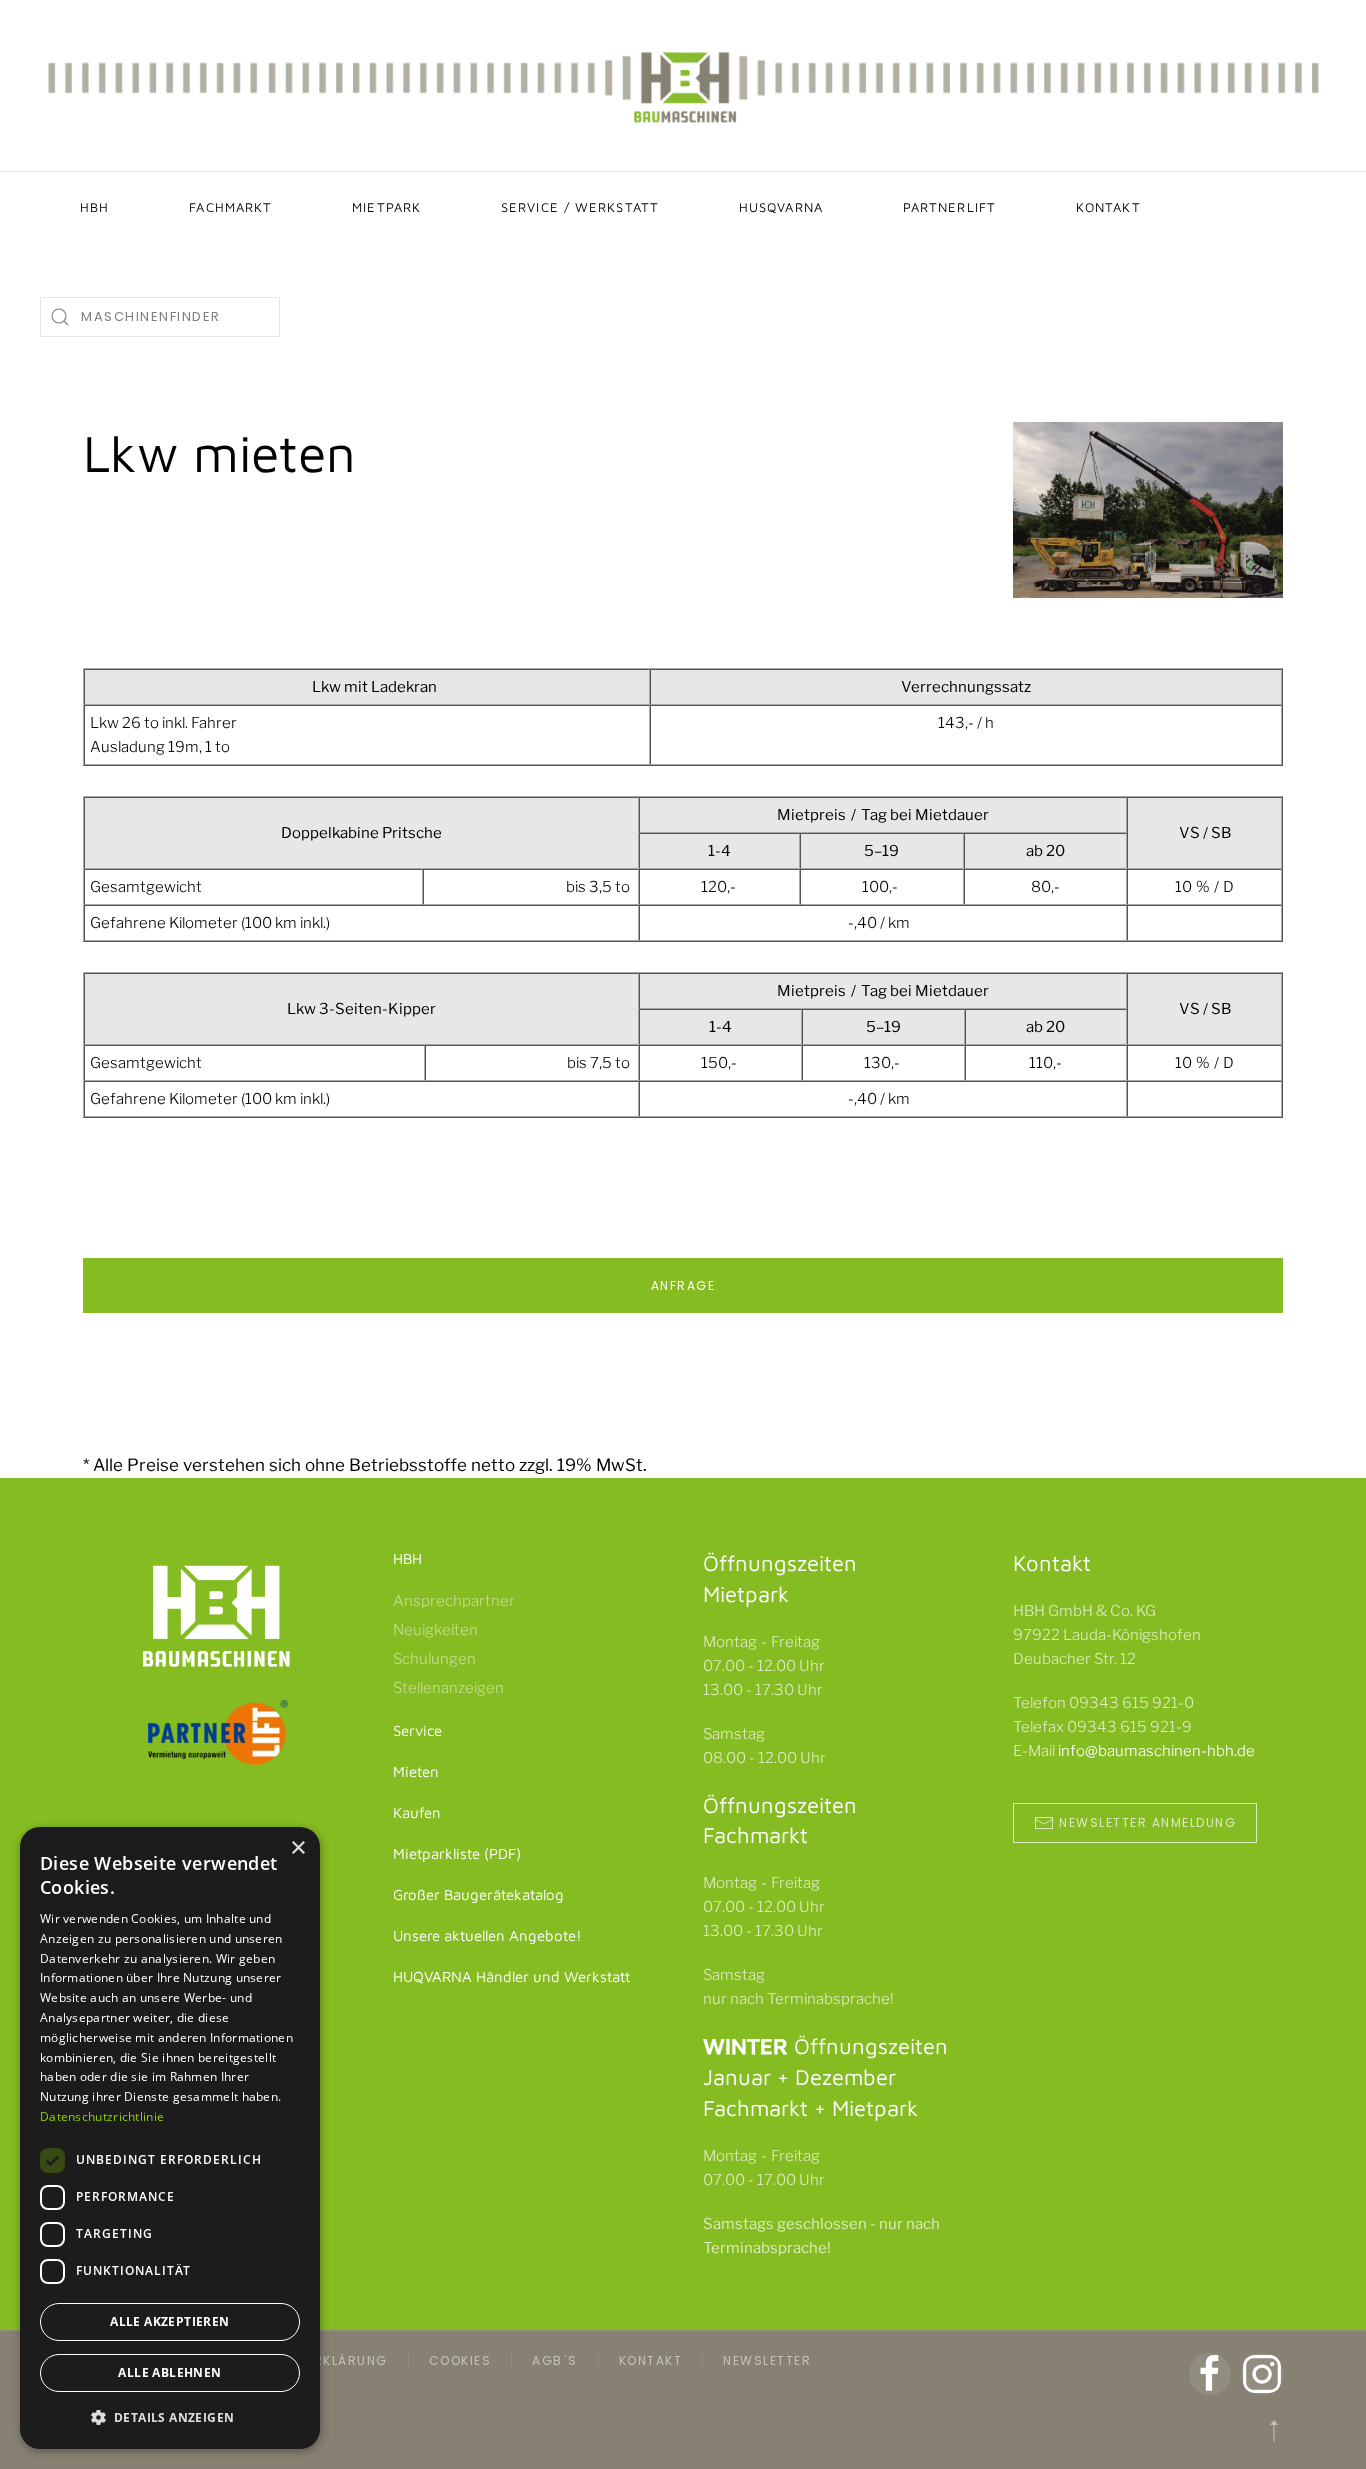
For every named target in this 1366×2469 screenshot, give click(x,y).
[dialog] (170, 2138)
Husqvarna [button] (781, 207)
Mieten (416, 1771)
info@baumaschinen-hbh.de (1156, 1751)
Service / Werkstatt (580, 207)
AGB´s (555, 2360)
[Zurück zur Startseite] (683, 85)
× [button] (297, 1848)
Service (417, 1730)
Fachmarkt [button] (230, 207)
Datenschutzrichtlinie (102, 2116)
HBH (407, 1558)
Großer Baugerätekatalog (478, 1894)
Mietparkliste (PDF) (457, 1853)
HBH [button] (94, 207)
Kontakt (1108, 207)
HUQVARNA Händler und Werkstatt (511, 1976)
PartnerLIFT (949, 207)
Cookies (460, 2360)
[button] (1274, 2431)
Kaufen (417, 1812)
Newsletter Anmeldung (1147, 1822)
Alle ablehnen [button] (169, 2372)
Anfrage (683, 1285)
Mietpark (386, 207)
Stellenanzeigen (448, 1688)
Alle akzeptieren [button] (169, 2321)
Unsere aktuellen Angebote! (487, 1935)
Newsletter (767, 2360)
